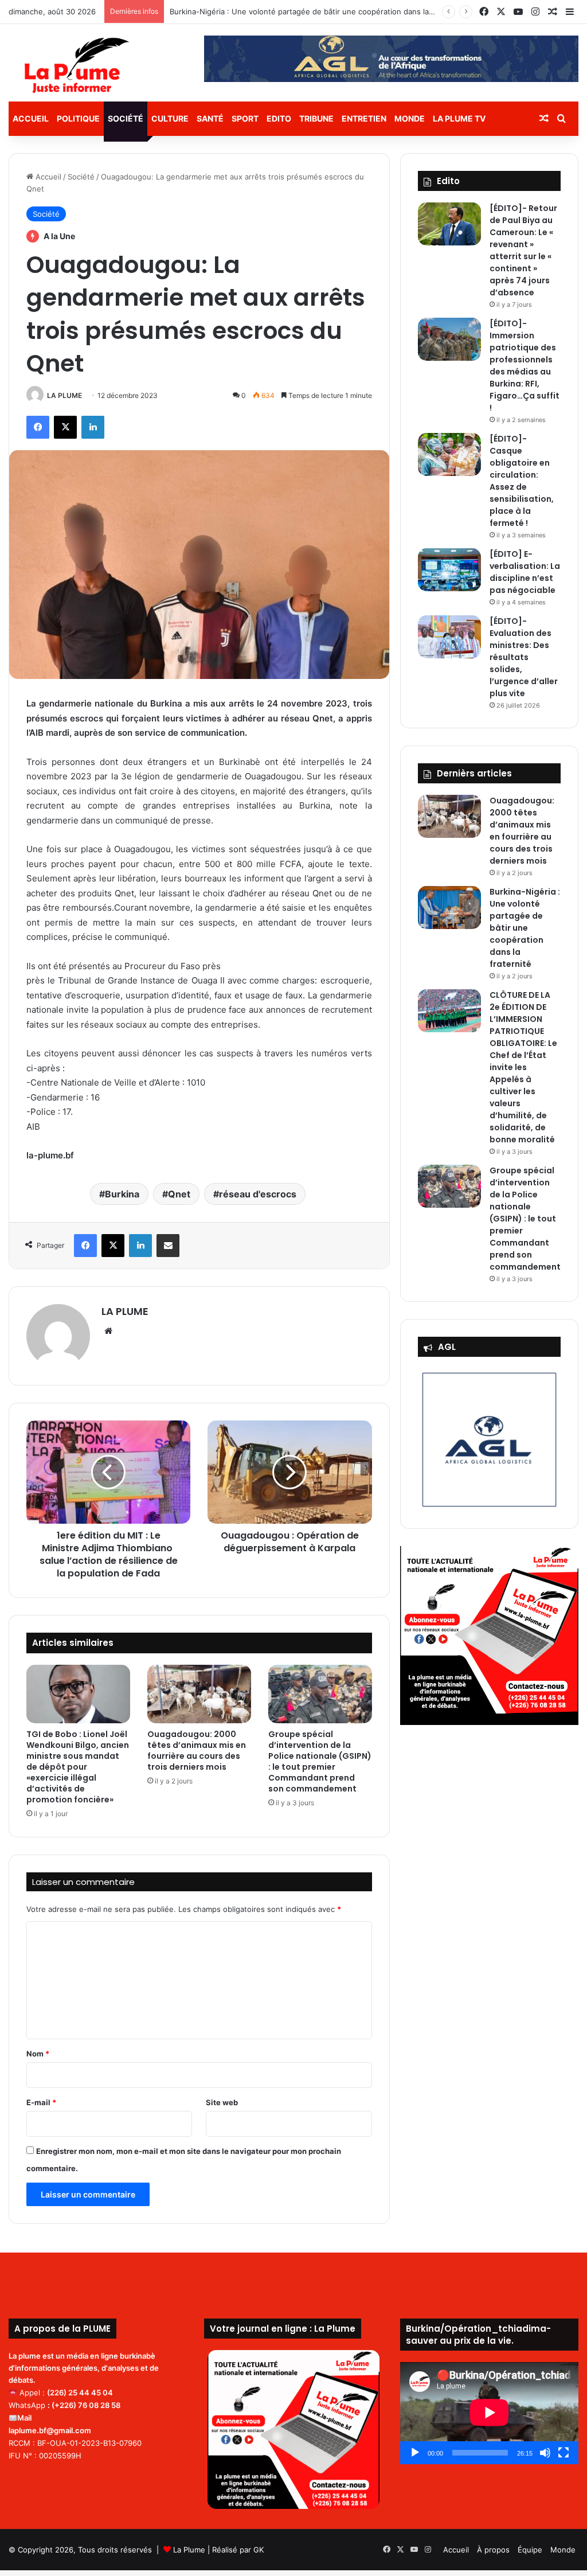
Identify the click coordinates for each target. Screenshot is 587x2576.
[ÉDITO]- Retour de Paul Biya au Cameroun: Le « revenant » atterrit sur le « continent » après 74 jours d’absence (523, 250)
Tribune (316, 118)
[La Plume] (77, 65)
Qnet (179, 1194)
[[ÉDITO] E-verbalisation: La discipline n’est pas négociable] (449, 570)
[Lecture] (415, 2453)
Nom (38, 2054)
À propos (493, 2550)
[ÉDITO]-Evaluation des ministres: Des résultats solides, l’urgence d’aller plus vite (524, 657)
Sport (245, 118)
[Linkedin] (93, 427)
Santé (210, 118)
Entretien (364, 118)
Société (126, 118)
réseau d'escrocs (258, 1194)
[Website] (108, 1331)
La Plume (189, 2550)
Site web (222, 2102)
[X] (65, 427)
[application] (489, 2413)
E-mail (41, 2102)
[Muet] (545, 2453)
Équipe (530, 2550)
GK (259, 2550)
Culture (170, 118)
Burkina (122, 1194)
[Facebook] (38, 427)
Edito (279, 118)
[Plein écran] (563, 2453)
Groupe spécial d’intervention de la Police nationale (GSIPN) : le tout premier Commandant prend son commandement (320, 1761)
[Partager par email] (168, 1246)
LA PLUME (64, 395)
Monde (410, 118)
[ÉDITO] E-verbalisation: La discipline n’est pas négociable (525, 572)
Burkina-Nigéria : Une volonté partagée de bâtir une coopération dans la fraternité (317, 11)
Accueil (31, 118)
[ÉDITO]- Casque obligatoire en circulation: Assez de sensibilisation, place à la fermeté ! (522, 481)
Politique (78, 118)
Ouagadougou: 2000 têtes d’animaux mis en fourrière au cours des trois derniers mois (197, 1750)
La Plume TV (459, 118)
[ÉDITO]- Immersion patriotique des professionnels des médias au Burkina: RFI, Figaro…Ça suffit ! (525, 366)
